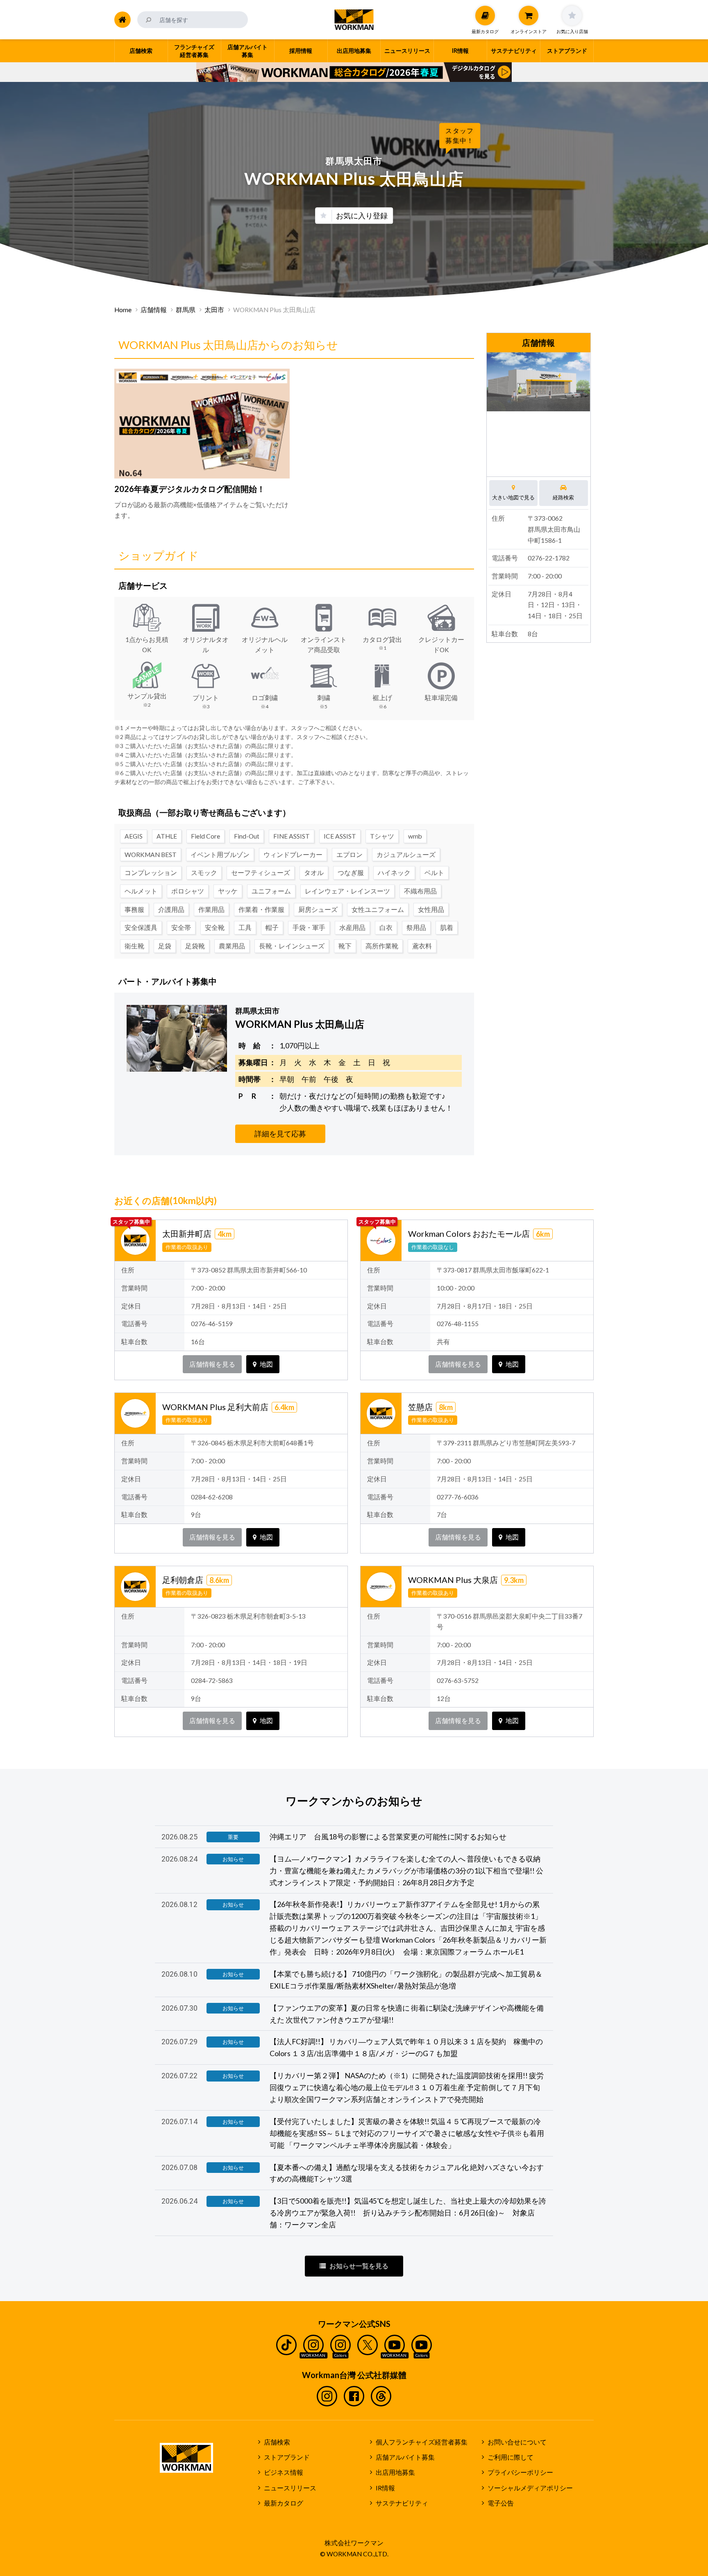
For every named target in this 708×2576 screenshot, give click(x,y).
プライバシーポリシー (520, 2472)
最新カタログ (284, 2503)
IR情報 (385, 2488)
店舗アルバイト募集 (405, 2457)
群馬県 (186, 310)
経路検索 (563, 497)
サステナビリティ (402, 2503)
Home (123, 310)
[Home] (123, 20)
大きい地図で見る (513, 497)
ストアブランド (287, 2457)
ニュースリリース (290, 2488)
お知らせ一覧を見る (359, 2266)
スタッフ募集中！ (460, 135)
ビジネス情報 (284, 2472)
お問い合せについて (517, 2442)
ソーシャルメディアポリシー (530, 2488)
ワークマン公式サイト (354, 20)
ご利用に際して (511, 2457)
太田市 (214, 310)
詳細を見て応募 (280, 1134)
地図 (266, 1364)
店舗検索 (277, 2442)
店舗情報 (154, 310)
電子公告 (501, 2503)
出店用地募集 (395, 2472)
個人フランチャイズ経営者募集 (422, 2442)
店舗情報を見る (212, 1364)
